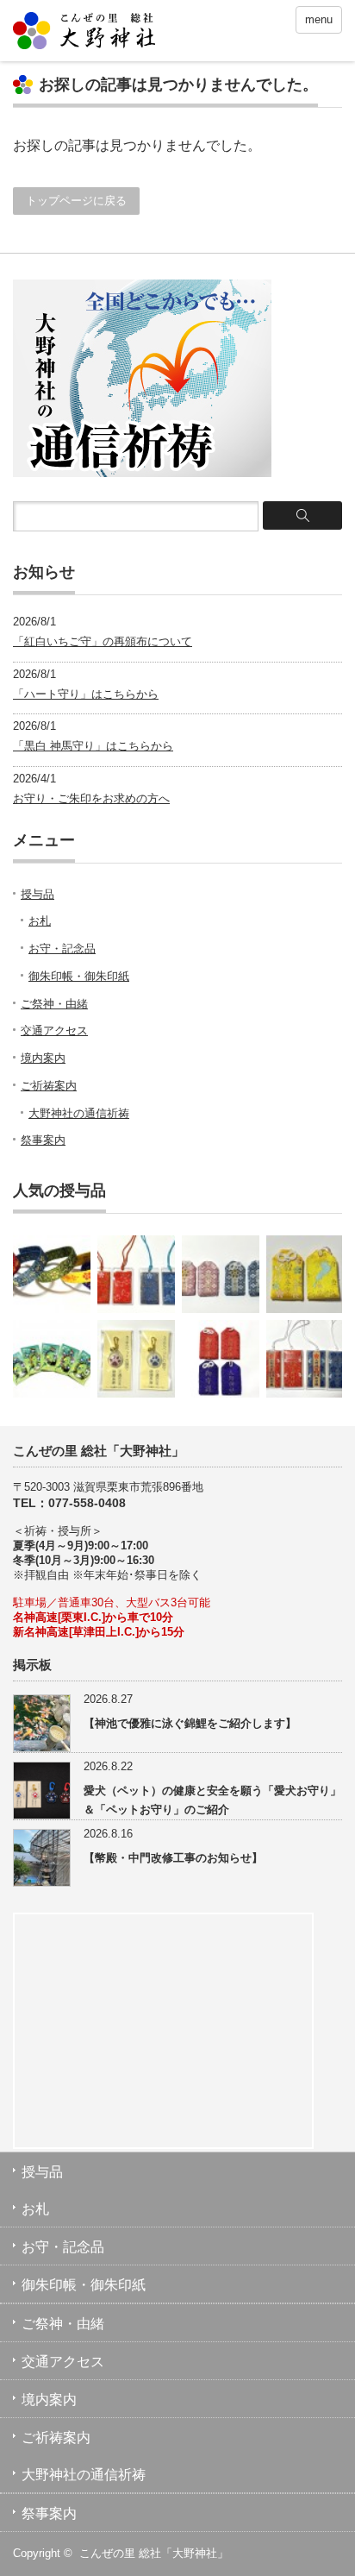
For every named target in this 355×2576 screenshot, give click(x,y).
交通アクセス (54, 1030)
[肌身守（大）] (221, 1359)
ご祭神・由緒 (54, 1004)
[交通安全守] (136, 1274)
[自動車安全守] (305, 1359)
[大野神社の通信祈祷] (142, 473)
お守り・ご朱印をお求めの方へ (91, 798)
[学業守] (221, 1274)
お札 (40, 921)
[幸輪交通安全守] (52, 1359)
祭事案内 (43, 1140)
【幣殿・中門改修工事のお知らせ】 (173, 1858)
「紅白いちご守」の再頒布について (103, 641)
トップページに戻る (76, 201)
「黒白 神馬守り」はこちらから (93, 746)
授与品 (37, 894)
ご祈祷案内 (49, 1086)
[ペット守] (136, 1359)
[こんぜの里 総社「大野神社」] (84, 33)
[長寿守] (305, 1274)
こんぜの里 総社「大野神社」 (154, 2553)
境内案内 (43, 1058)
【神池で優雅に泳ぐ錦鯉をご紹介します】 (190, 1723)
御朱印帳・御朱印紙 (79, 976)
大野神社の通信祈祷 (79, 1113)
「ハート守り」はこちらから (86, 694)
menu (319, 19)
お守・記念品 (62, 949)
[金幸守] (52, 1274)
